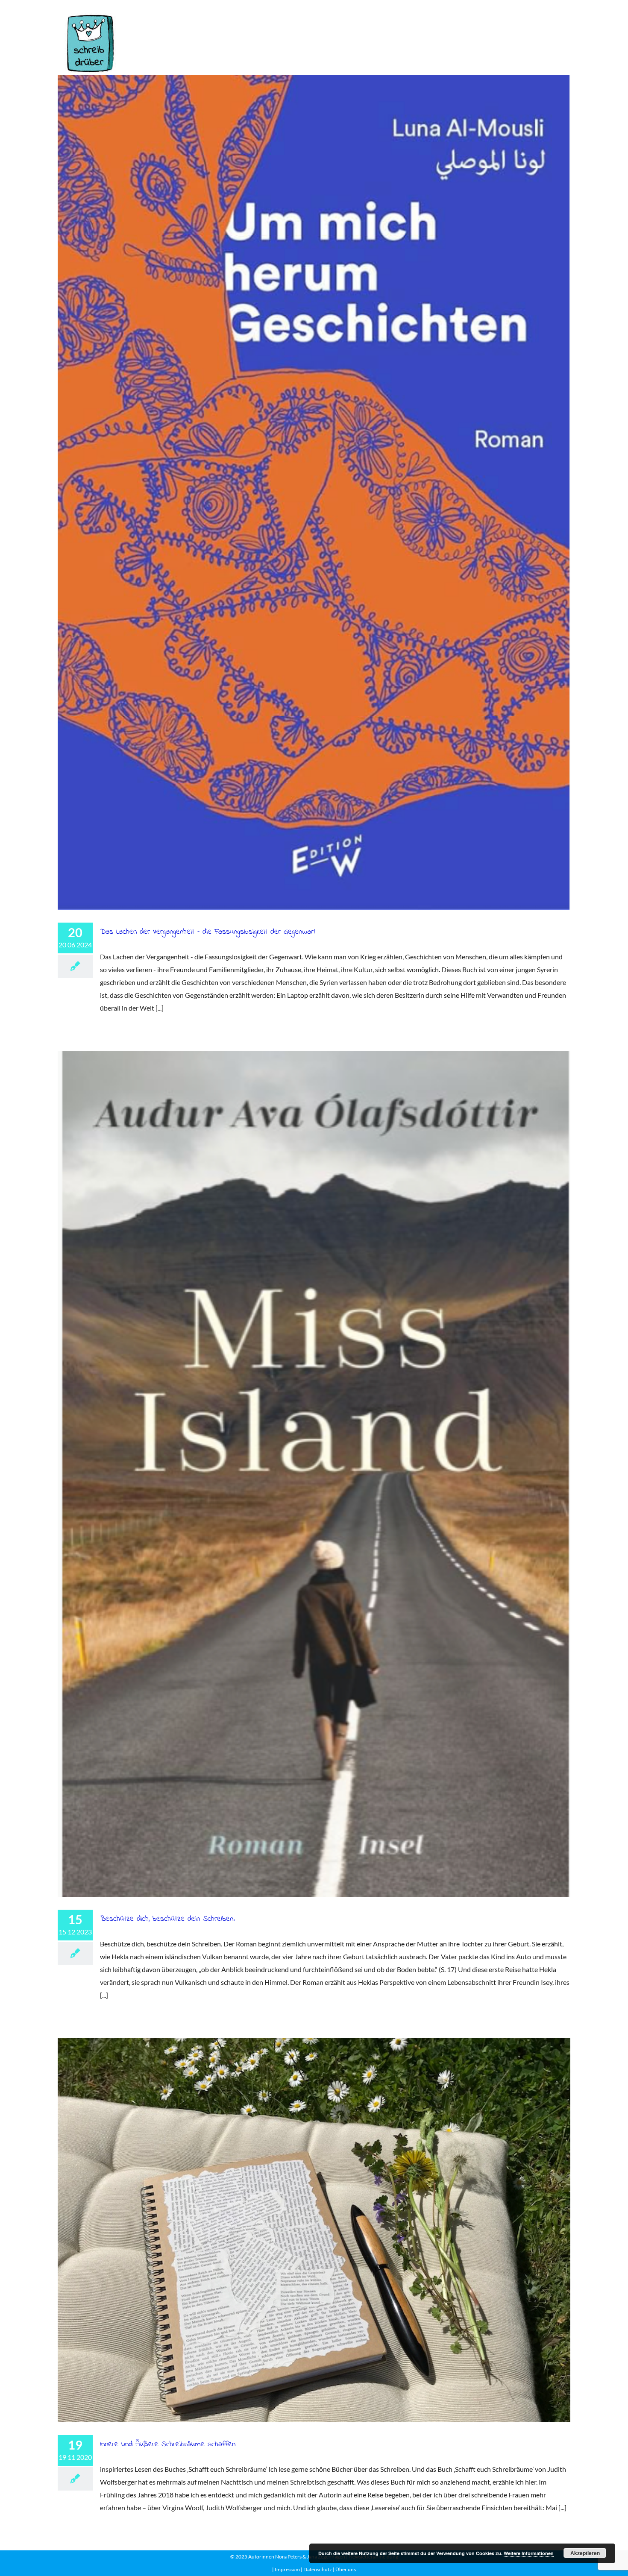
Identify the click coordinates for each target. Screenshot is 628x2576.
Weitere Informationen (529, 2553)
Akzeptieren (585, 2553)
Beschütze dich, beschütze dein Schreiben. (314, 1473)
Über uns (346, 2569)
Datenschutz (317, 2569)
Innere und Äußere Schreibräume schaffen (314, 2230)
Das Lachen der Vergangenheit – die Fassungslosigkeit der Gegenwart (314, 492)
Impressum (287, 2569)
